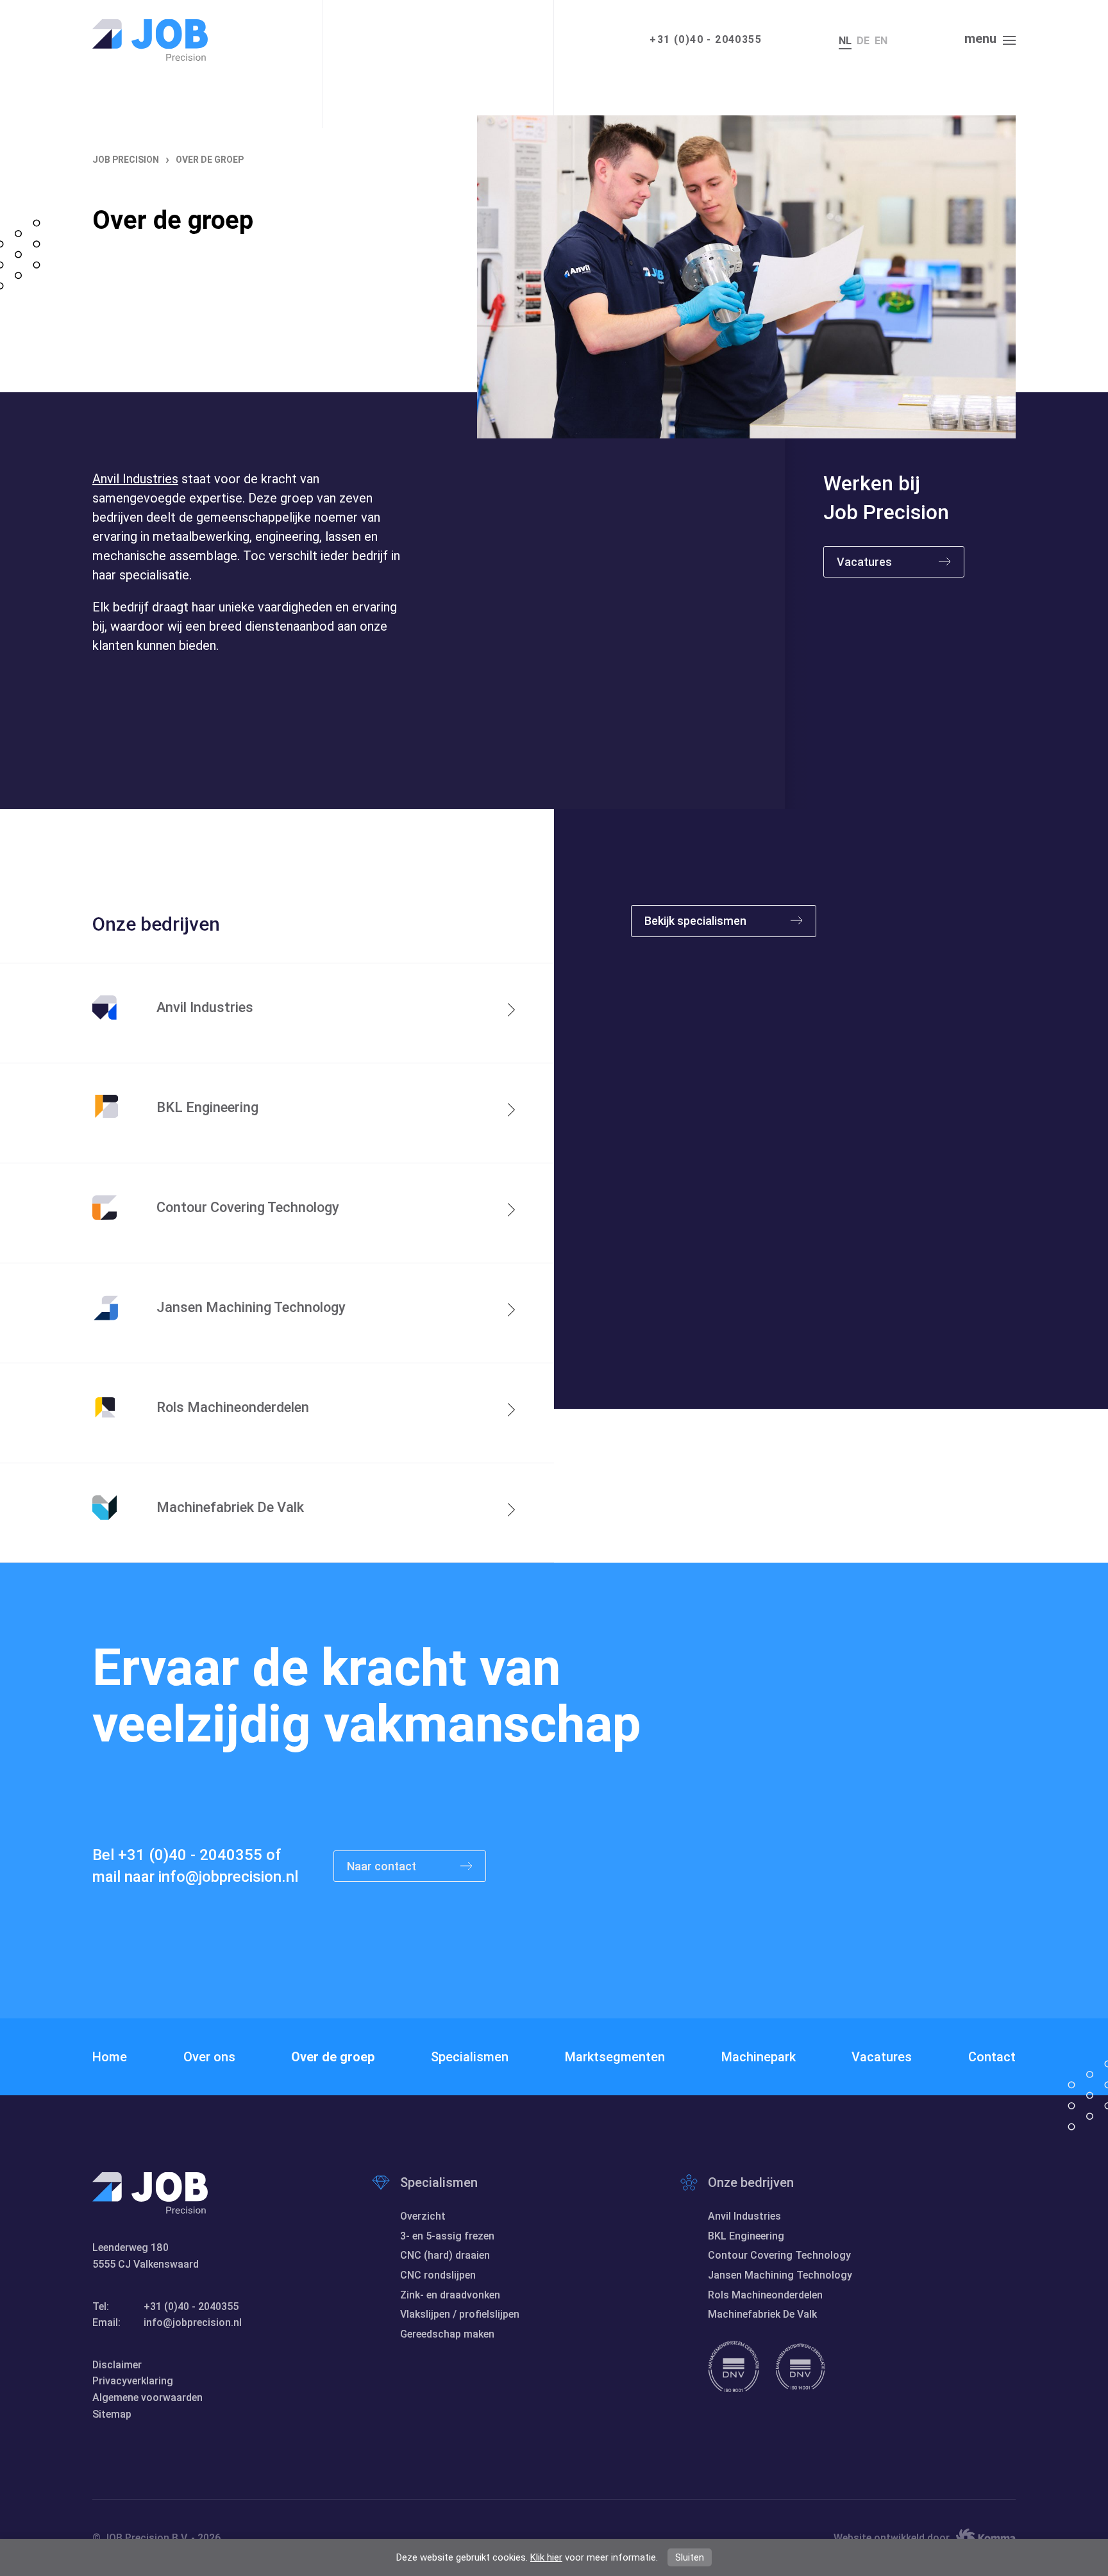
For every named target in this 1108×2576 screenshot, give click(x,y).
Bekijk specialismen (697, 921)
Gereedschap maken (447, 2334)
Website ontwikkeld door (892, 2538)
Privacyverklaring (133, 2381)
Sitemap (112, 2414)
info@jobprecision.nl (228, 1877)
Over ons (209, 2057)
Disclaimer (117, 2365)
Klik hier (546, 2557)
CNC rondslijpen (438, 2275)
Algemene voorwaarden (147, 2397)
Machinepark (759, 2057)
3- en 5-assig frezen (447, 2236)
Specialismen (470, 2057)
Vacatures (864, 562)
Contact (992, 2057)
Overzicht (423, 2216)
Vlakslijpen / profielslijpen (460, 2314)
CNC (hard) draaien (445, 2255)
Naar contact (383, 1866)
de (863, 41)
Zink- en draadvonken (450, 2295)
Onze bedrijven (751, 2182)
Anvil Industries (135, 479)
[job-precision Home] (150, 40)
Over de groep (333, 2057)
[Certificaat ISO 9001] (734, 2366)
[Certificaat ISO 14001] (800, 2366)
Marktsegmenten (615, 2057)
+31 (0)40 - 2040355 (706, 39)
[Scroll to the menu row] (304, 790)
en (881, 41)
